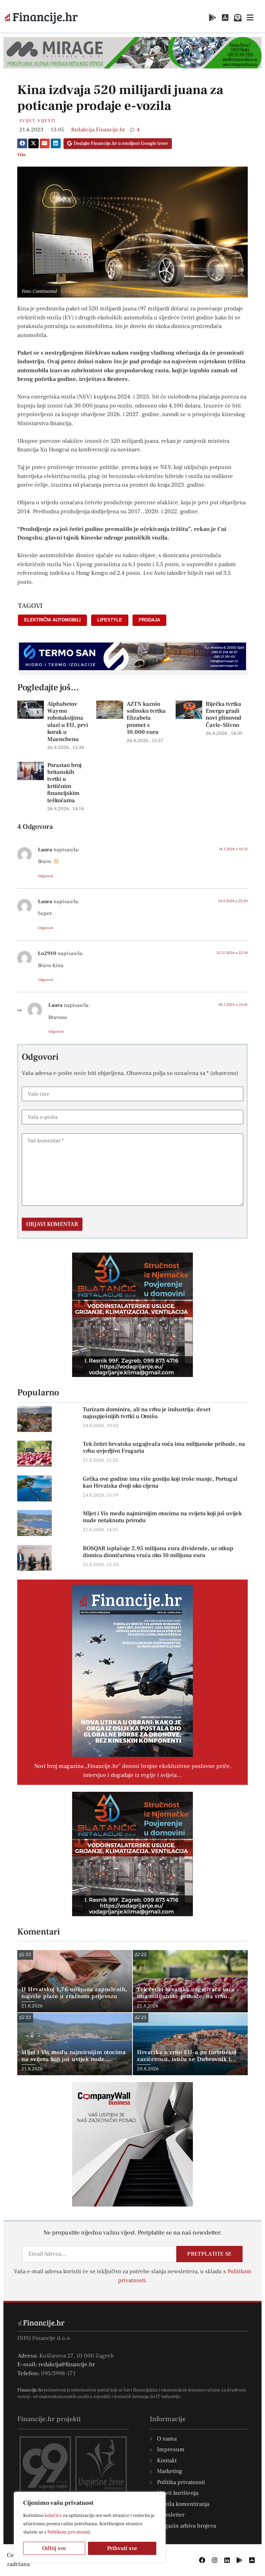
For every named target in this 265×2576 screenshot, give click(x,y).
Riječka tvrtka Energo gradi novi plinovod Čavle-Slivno (223, 715)
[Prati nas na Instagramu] (215, 2560)
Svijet (27, 121)
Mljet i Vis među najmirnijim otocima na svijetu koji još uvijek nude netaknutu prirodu (162, 1517)
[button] (22, 143)
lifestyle (110, 620)
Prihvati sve (122, 2548)
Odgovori (46, 876)
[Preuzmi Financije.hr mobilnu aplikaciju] (213, 18)
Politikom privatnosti (69, 2532)
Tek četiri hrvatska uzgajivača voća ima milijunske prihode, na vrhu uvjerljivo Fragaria (164, 1448)
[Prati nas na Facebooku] (202, 2560)
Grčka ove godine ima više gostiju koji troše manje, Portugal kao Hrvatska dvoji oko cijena (160, 1482)
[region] (90, 2527)
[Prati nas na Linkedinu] (227, 2560)
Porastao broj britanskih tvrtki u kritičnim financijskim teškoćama (64, 783)
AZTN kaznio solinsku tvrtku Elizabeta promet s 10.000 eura (146, 718)
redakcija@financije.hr (67, 2364)
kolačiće (53, 2516)
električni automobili (52, 620)
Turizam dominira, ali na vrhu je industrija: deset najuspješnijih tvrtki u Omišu (147, 1413)
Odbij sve (54, 2548)
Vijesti (46, 121)
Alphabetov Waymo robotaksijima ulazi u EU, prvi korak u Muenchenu (68, 722)
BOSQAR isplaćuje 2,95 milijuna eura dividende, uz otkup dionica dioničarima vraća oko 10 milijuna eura (158, 1552)
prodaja (149, 620)
